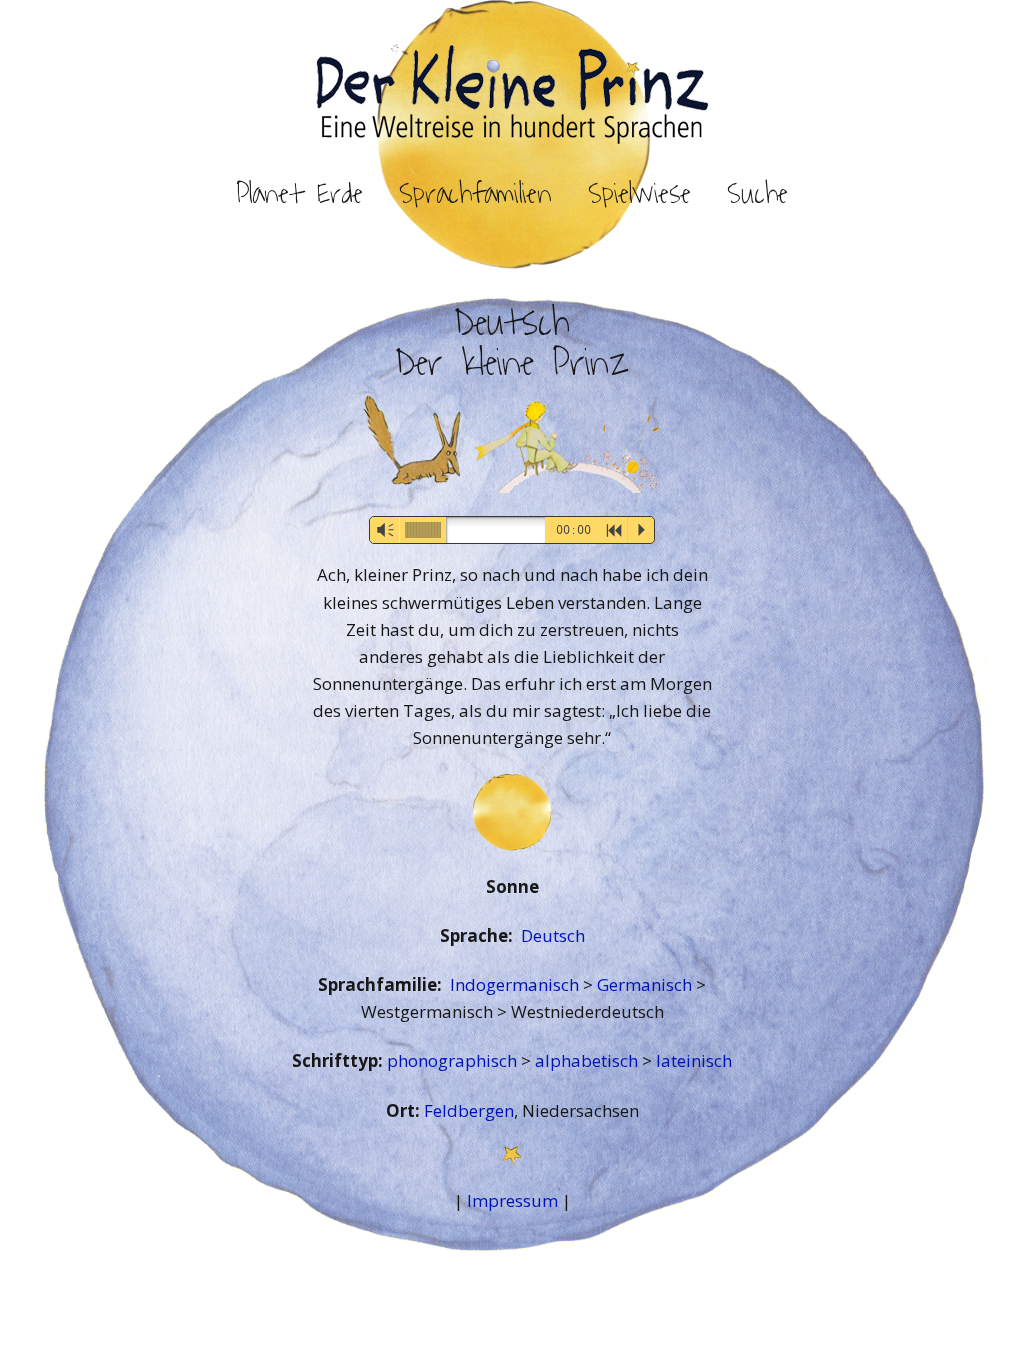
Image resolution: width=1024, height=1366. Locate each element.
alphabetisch (588, 1060)
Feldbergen (469, 1110)
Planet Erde (299, 194)
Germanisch (646, 984)
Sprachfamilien (475, 194)
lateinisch (694, 1060)
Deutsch (553, 935)
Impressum (512, 1200)
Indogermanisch (516, 984)
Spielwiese (639, 194)
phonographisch (454, 1060)
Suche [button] (757, 194)
